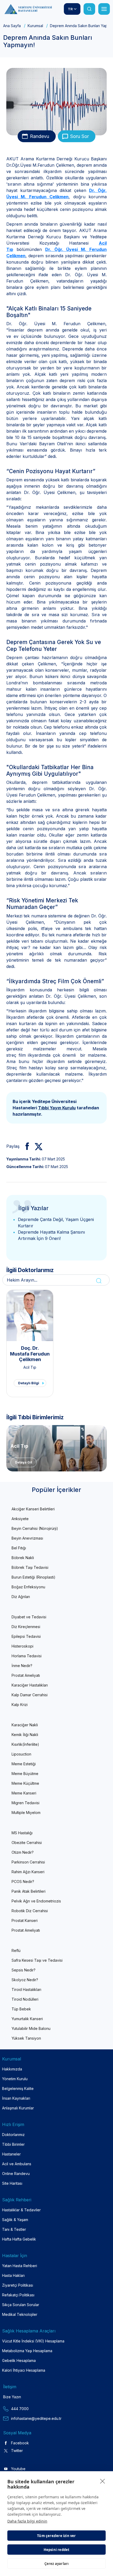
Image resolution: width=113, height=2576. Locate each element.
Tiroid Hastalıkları (26, 1989)
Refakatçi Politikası (18, 2295)
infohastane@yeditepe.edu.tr (36, 2418)
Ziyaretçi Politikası (18, 2285)
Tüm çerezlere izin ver (56, 2536)
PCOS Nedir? (23, 1882)
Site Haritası (12, 2183)
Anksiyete (20, 1519)
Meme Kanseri (24, 1793)
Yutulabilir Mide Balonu (31, 2028)
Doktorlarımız (13, 2135)
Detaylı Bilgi (29, 1383)
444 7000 (20, 2409)
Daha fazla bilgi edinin (27, 2521)
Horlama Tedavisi (27, 1656)
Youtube (18, 2469)
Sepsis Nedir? (24, 1970)
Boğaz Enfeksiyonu (28, 1587)
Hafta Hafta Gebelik (19, 2239)
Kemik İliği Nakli (25, 1735)
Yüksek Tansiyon (26, 2038)
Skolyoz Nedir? (25, 1980)
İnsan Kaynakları (16, 2098)
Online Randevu (16, 2174)
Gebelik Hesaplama (19, 2360)
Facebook (20, 2443)
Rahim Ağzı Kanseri (28, 1872)
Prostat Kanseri (25, 1920)
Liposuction (21, 1754)
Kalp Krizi (20, 1705)
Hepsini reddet (57, 2550)
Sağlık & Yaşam (15, 2220)
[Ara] (89, 9)
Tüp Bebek (21, 2009)
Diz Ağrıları (21, 1597)
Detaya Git (24, 1462)
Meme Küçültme (25, 1783)
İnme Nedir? (22, 1666)
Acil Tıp (30, 1367)
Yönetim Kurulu (15, 2079)
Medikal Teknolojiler (20, 2314)
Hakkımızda (12, 2069)
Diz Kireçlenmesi (26, 1627)
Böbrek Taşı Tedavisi (30, 1567)
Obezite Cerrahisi (27, 1843)
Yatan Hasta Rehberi (20, 2266)
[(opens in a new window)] (25, 1146)
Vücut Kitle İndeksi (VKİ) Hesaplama (33, 2341)
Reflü (16, 1950)
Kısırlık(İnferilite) (25, 1744)
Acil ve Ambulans (17, 2164)
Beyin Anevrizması (27, 1538)
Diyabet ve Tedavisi (29, 1617)
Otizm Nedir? (23, 1852)
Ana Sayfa (12, 26)
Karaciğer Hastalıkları (30, 1685)
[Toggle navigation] (104, 9)
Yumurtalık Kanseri (27, 2019)
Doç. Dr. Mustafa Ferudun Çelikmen (30, 1354)
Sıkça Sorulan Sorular (21, 2305)
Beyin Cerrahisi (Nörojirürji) (35, 1528)
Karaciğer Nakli (25, 1725)
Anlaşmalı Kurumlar (18, 2108)
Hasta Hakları (13, 2275)
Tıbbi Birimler (13, 2144)
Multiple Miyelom (26, 1813)
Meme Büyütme (25, 1774)
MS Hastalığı (22, 1833)
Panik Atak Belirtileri (29, 1891)
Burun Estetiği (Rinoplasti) (34, 1577)
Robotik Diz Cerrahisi (30, 1911)
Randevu (40, 136)
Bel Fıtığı (19, 1548)
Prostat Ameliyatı (26, 1675)
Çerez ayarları (57, 2564)
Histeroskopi (22, 1646)
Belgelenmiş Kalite (18, 2088)
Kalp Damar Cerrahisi (30, 1695)
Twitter (17, 2451)
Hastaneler (11, 2154)
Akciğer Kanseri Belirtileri (33, 1509)
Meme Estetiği (24, 1764)
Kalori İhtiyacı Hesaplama (24, 2370)
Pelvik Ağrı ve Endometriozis (36, 1901)
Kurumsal (35, 26)
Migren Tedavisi (25, 1803)
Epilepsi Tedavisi (26, 1636)
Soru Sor (79, 136)
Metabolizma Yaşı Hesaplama (27, 2351)
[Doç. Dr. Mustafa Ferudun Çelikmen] (30, 1316)
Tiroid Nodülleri (25, 1999)
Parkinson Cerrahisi (28, 1862)
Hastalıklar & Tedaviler (21, 2210)
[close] (103, 2481)
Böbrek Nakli (23, 1558)
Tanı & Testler (14, 2229)
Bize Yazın (12, 2397)
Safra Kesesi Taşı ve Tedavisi (37, 1960)
